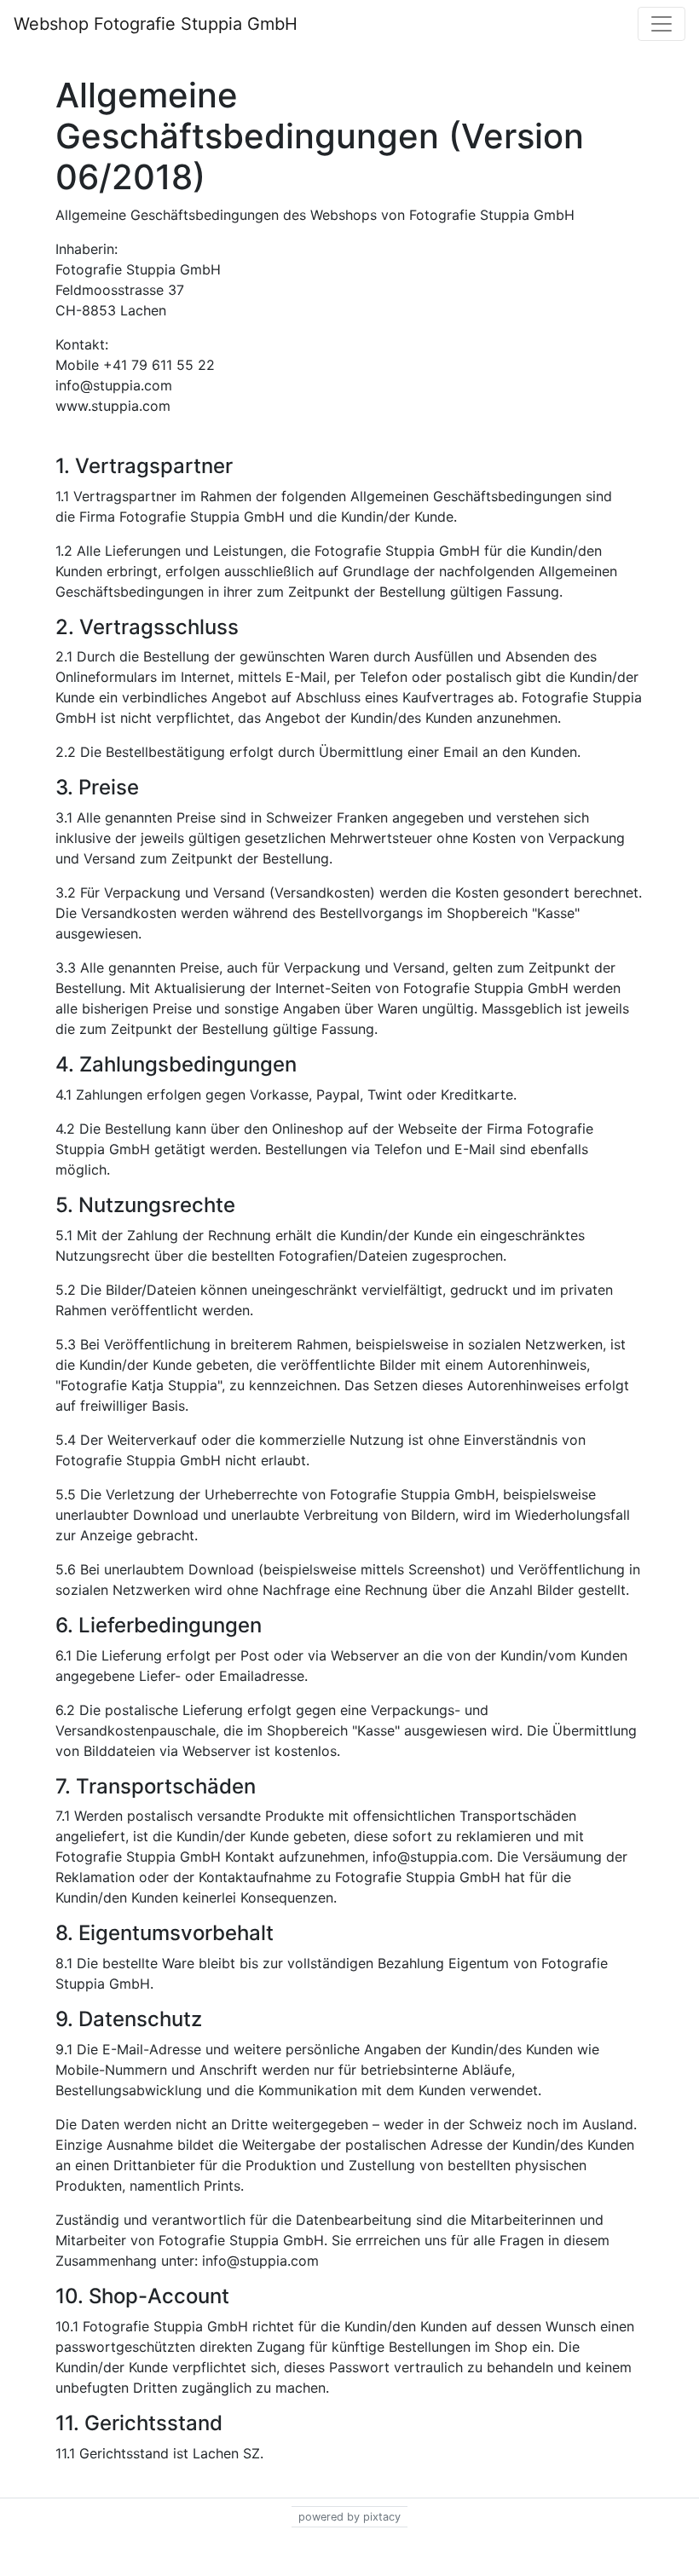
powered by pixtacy (349, 2517)
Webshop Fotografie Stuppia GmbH (156, 24)
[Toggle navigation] (661, 24)
